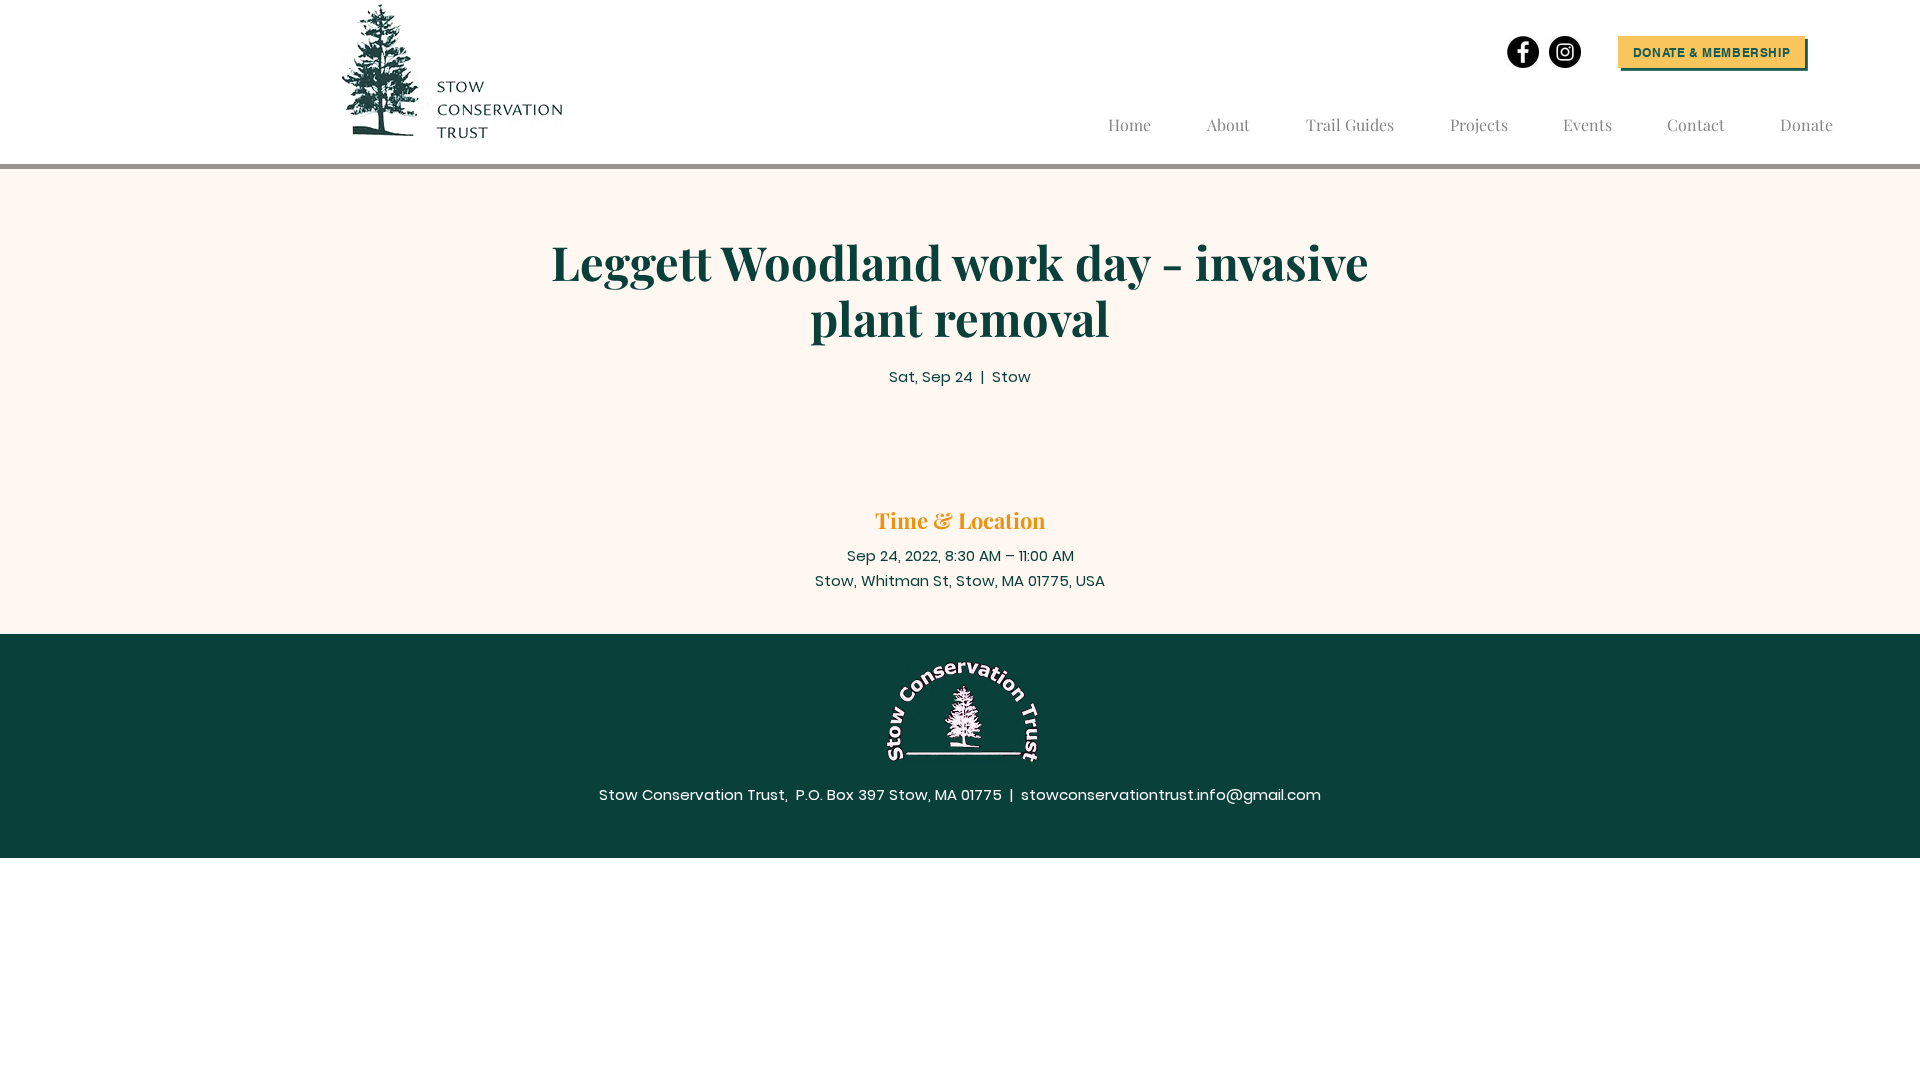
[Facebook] (1523, 52)
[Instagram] (1565, 52)
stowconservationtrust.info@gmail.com (1171, 794)
